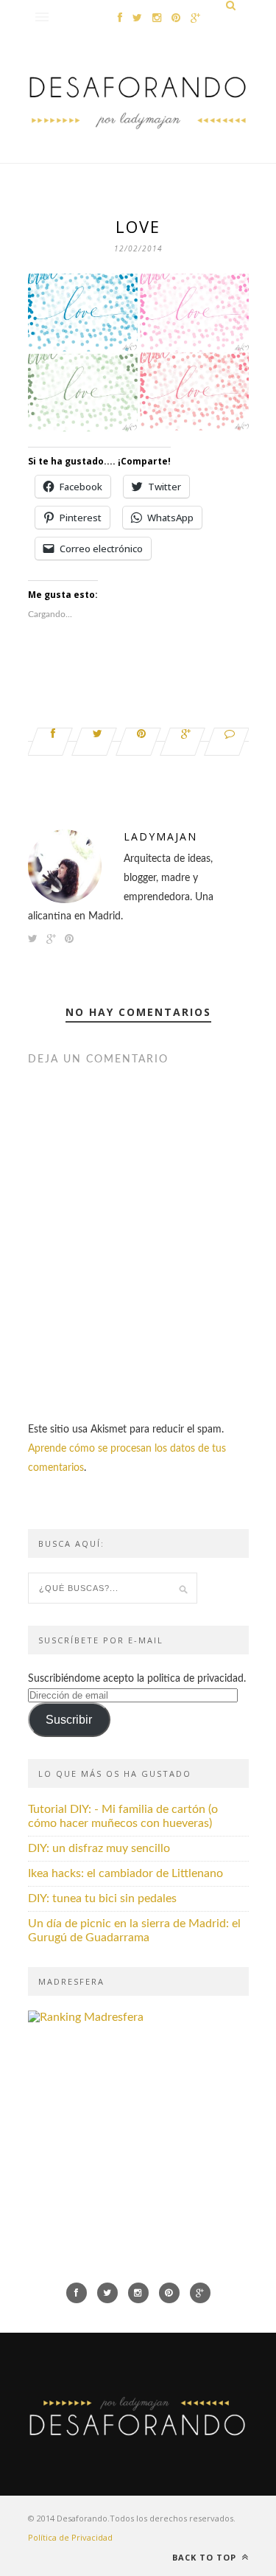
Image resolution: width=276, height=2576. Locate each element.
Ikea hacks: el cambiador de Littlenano (125, 1873)
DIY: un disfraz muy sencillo (99, 1848)
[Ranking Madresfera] (86, 2017)
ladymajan (160, 836)
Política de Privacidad (70, 2537)
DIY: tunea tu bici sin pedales (102, 1898)
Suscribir (69, 1720)
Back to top (206, 2557)
